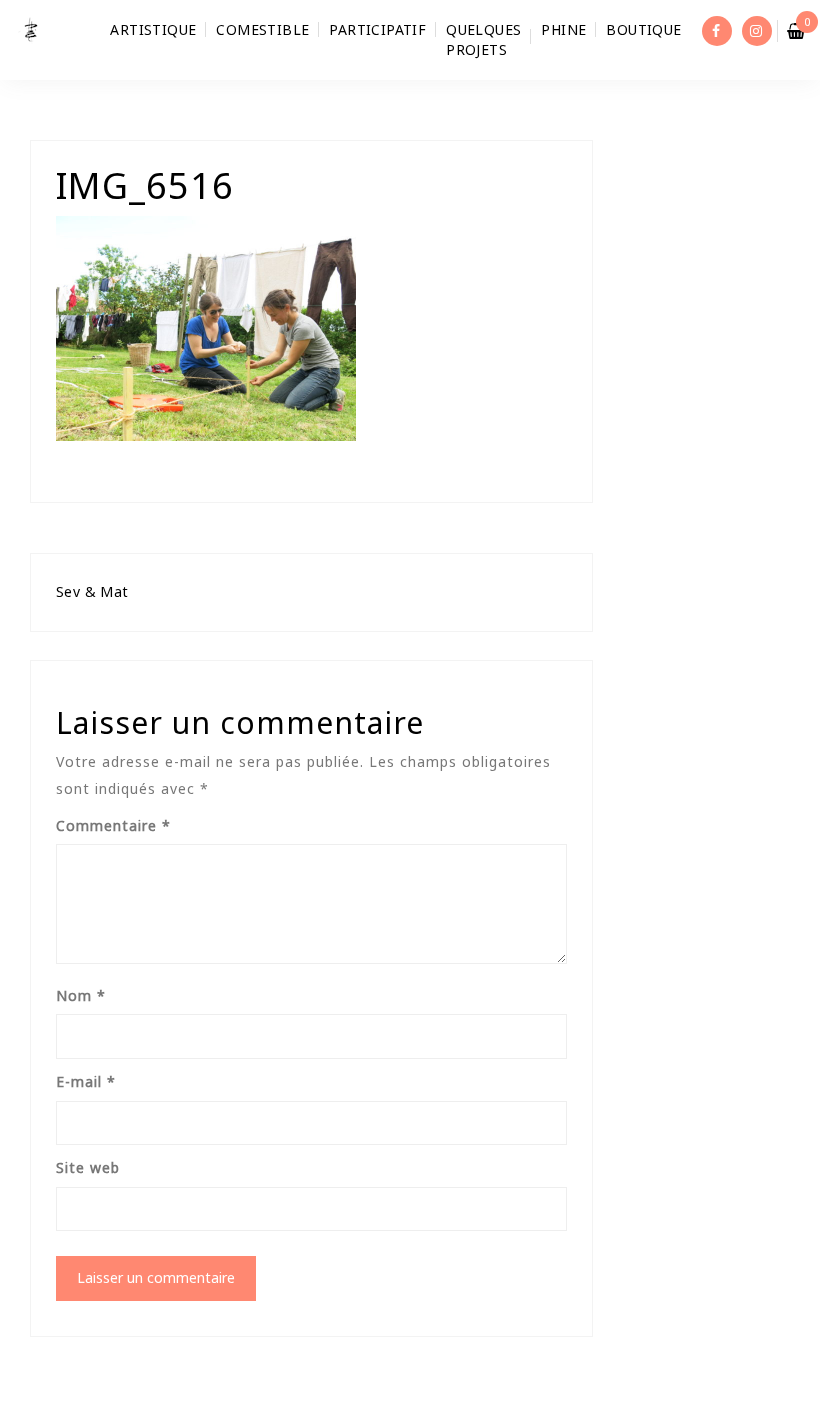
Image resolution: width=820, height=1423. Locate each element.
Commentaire (113, 825)
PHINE (563, 29)
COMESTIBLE (262, 29)
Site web (88, 1167)
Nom (81, 995)
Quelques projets (483, 39)
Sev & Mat (92, 591)
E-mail (86, 1081)
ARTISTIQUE (153, 29)
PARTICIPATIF (377, 29)
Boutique (643, 29)
